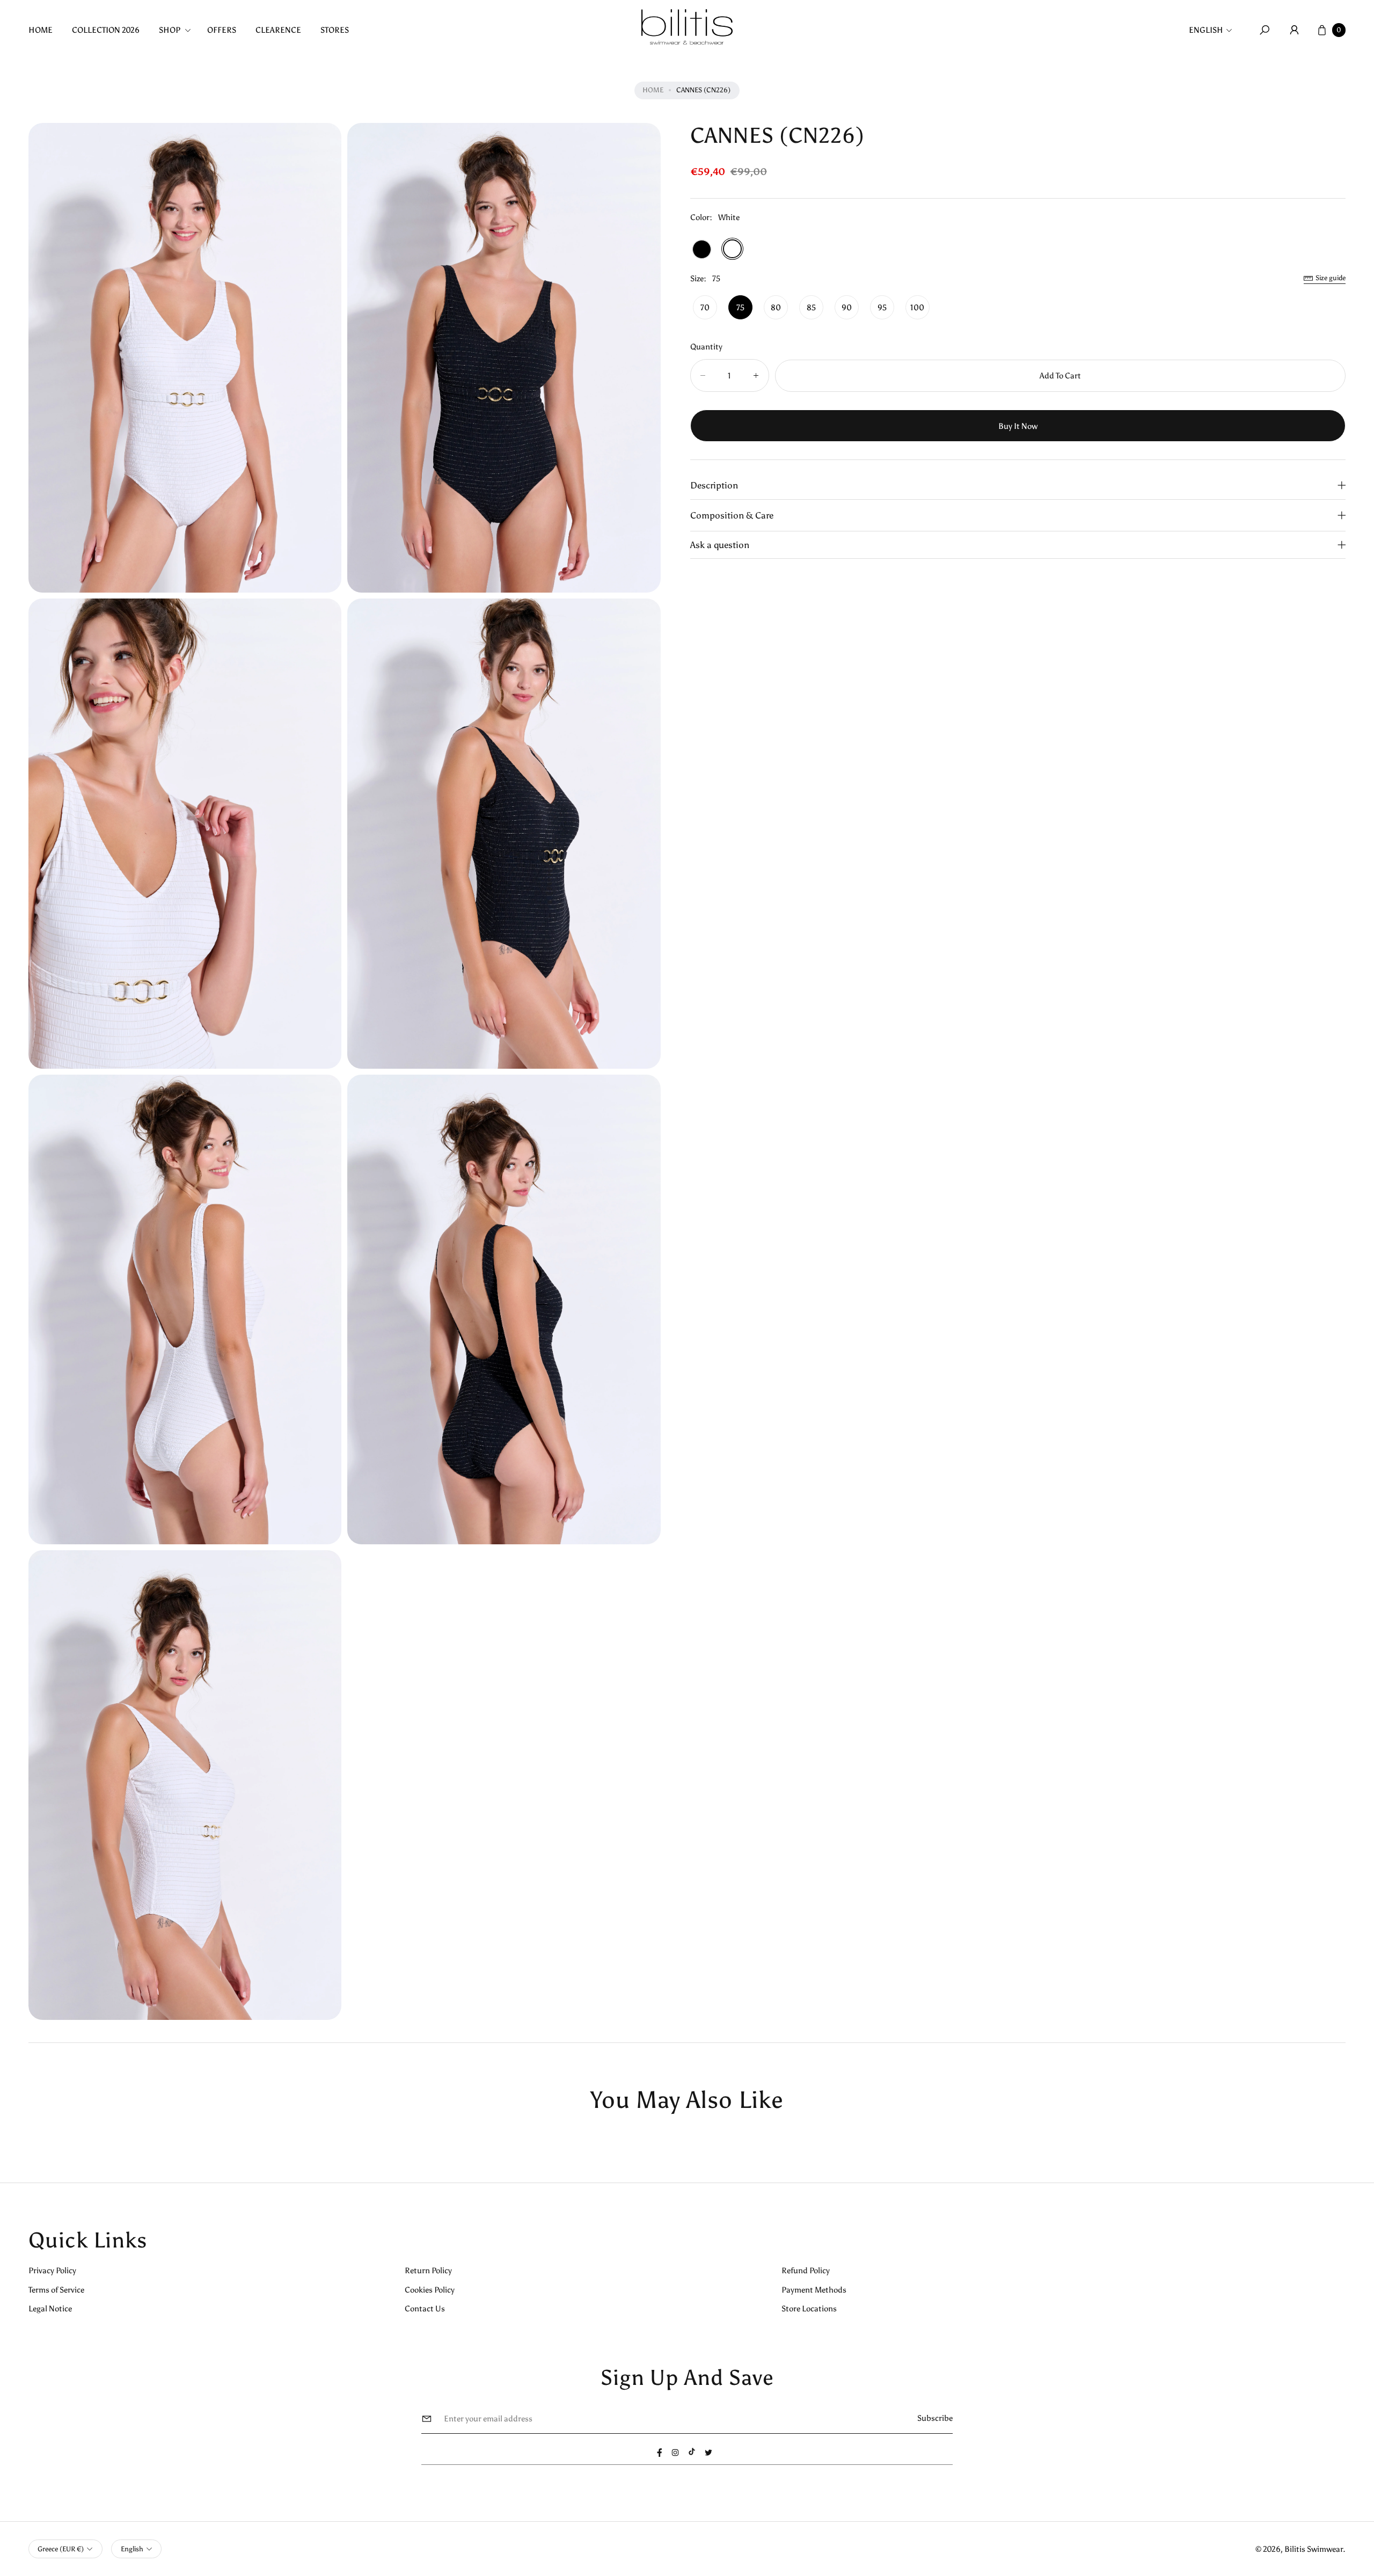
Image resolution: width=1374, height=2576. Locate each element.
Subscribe (935, 2418)
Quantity (706, 346)
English (1206, 30)
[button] (178, 30)
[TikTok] (692, 2451)
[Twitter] (708, 2453)
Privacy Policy (52, 2270)
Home (653, 90)
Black (702, 249)
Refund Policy (806, 2270)
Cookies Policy (430, 2290)
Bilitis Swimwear (1314, 2549)
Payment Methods (814, 2290)
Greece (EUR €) (61, 2549)
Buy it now (1018, 425)
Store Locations (809, 2308)
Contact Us (425, 2308)
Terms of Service (56, 2290)
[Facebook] (660, 2453)
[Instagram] (675, 2453)
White (732, 249)
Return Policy (428, 2270)
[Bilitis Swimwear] (687, 27)
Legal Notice (50, 2308)
